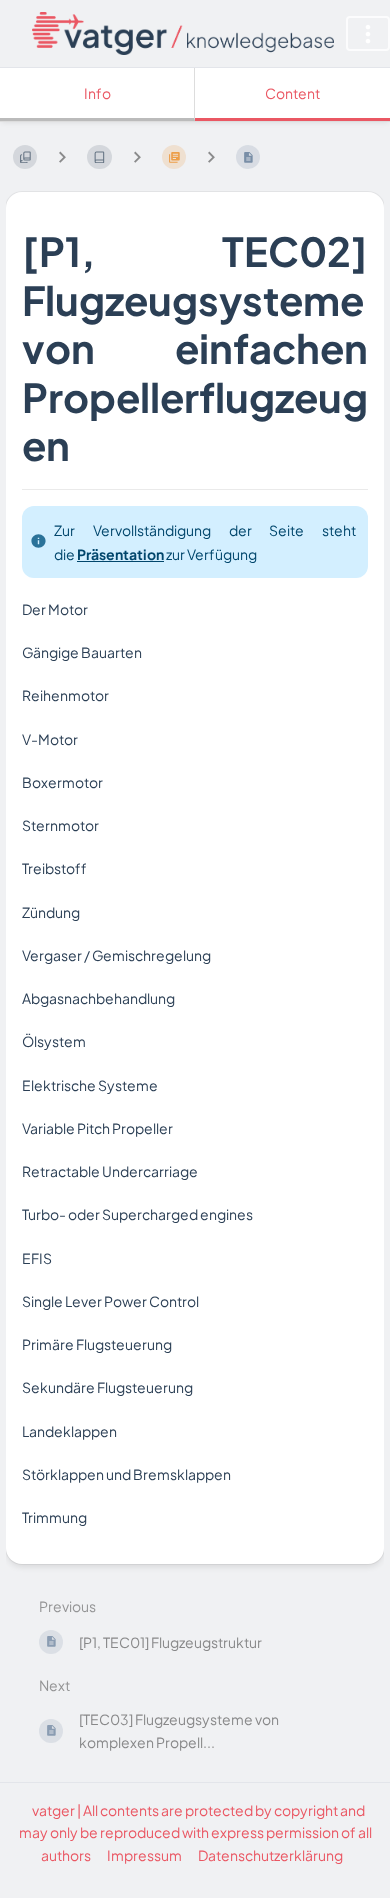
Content (292, 93)
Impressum (144, 1855)
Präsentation (120, 554)
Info (97, 93)
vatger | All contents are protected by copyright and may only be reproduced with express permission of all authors (195, 1832)
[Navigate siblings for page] (211, 156)
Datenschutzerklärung (270, 1855)
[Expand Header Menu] (368, 33)
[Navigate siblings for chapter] (137, 156)
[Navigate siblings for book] (62, 156)
